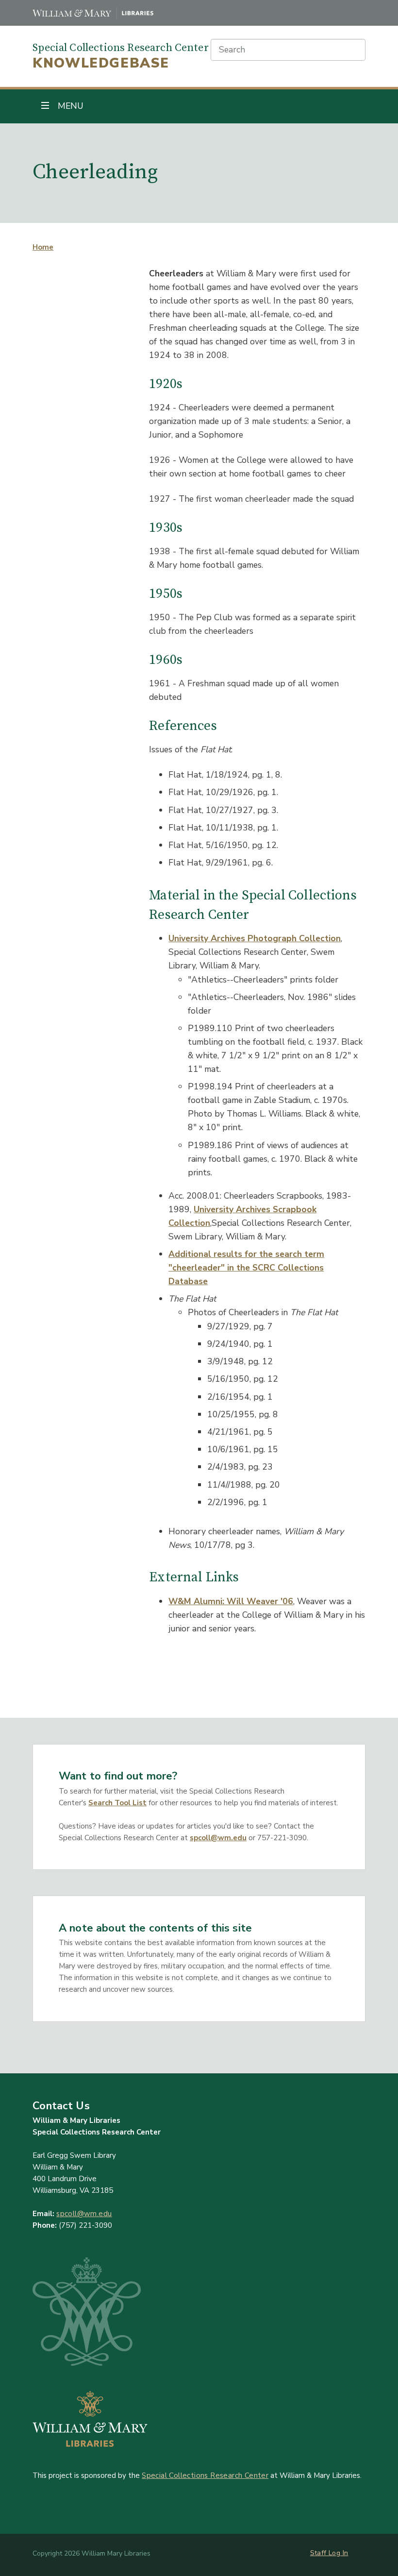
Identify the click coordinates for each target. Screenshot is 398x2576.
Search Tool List (117, 1803)
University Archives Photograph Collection (255, 938)
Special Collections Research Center (205, 2475)
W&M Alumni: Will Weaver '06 (231, 1601)
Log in (338, 2553)
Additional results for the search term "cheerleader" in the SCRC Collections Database (246, 1268)
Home (43, 247)
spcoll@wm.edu (218, 1838)
